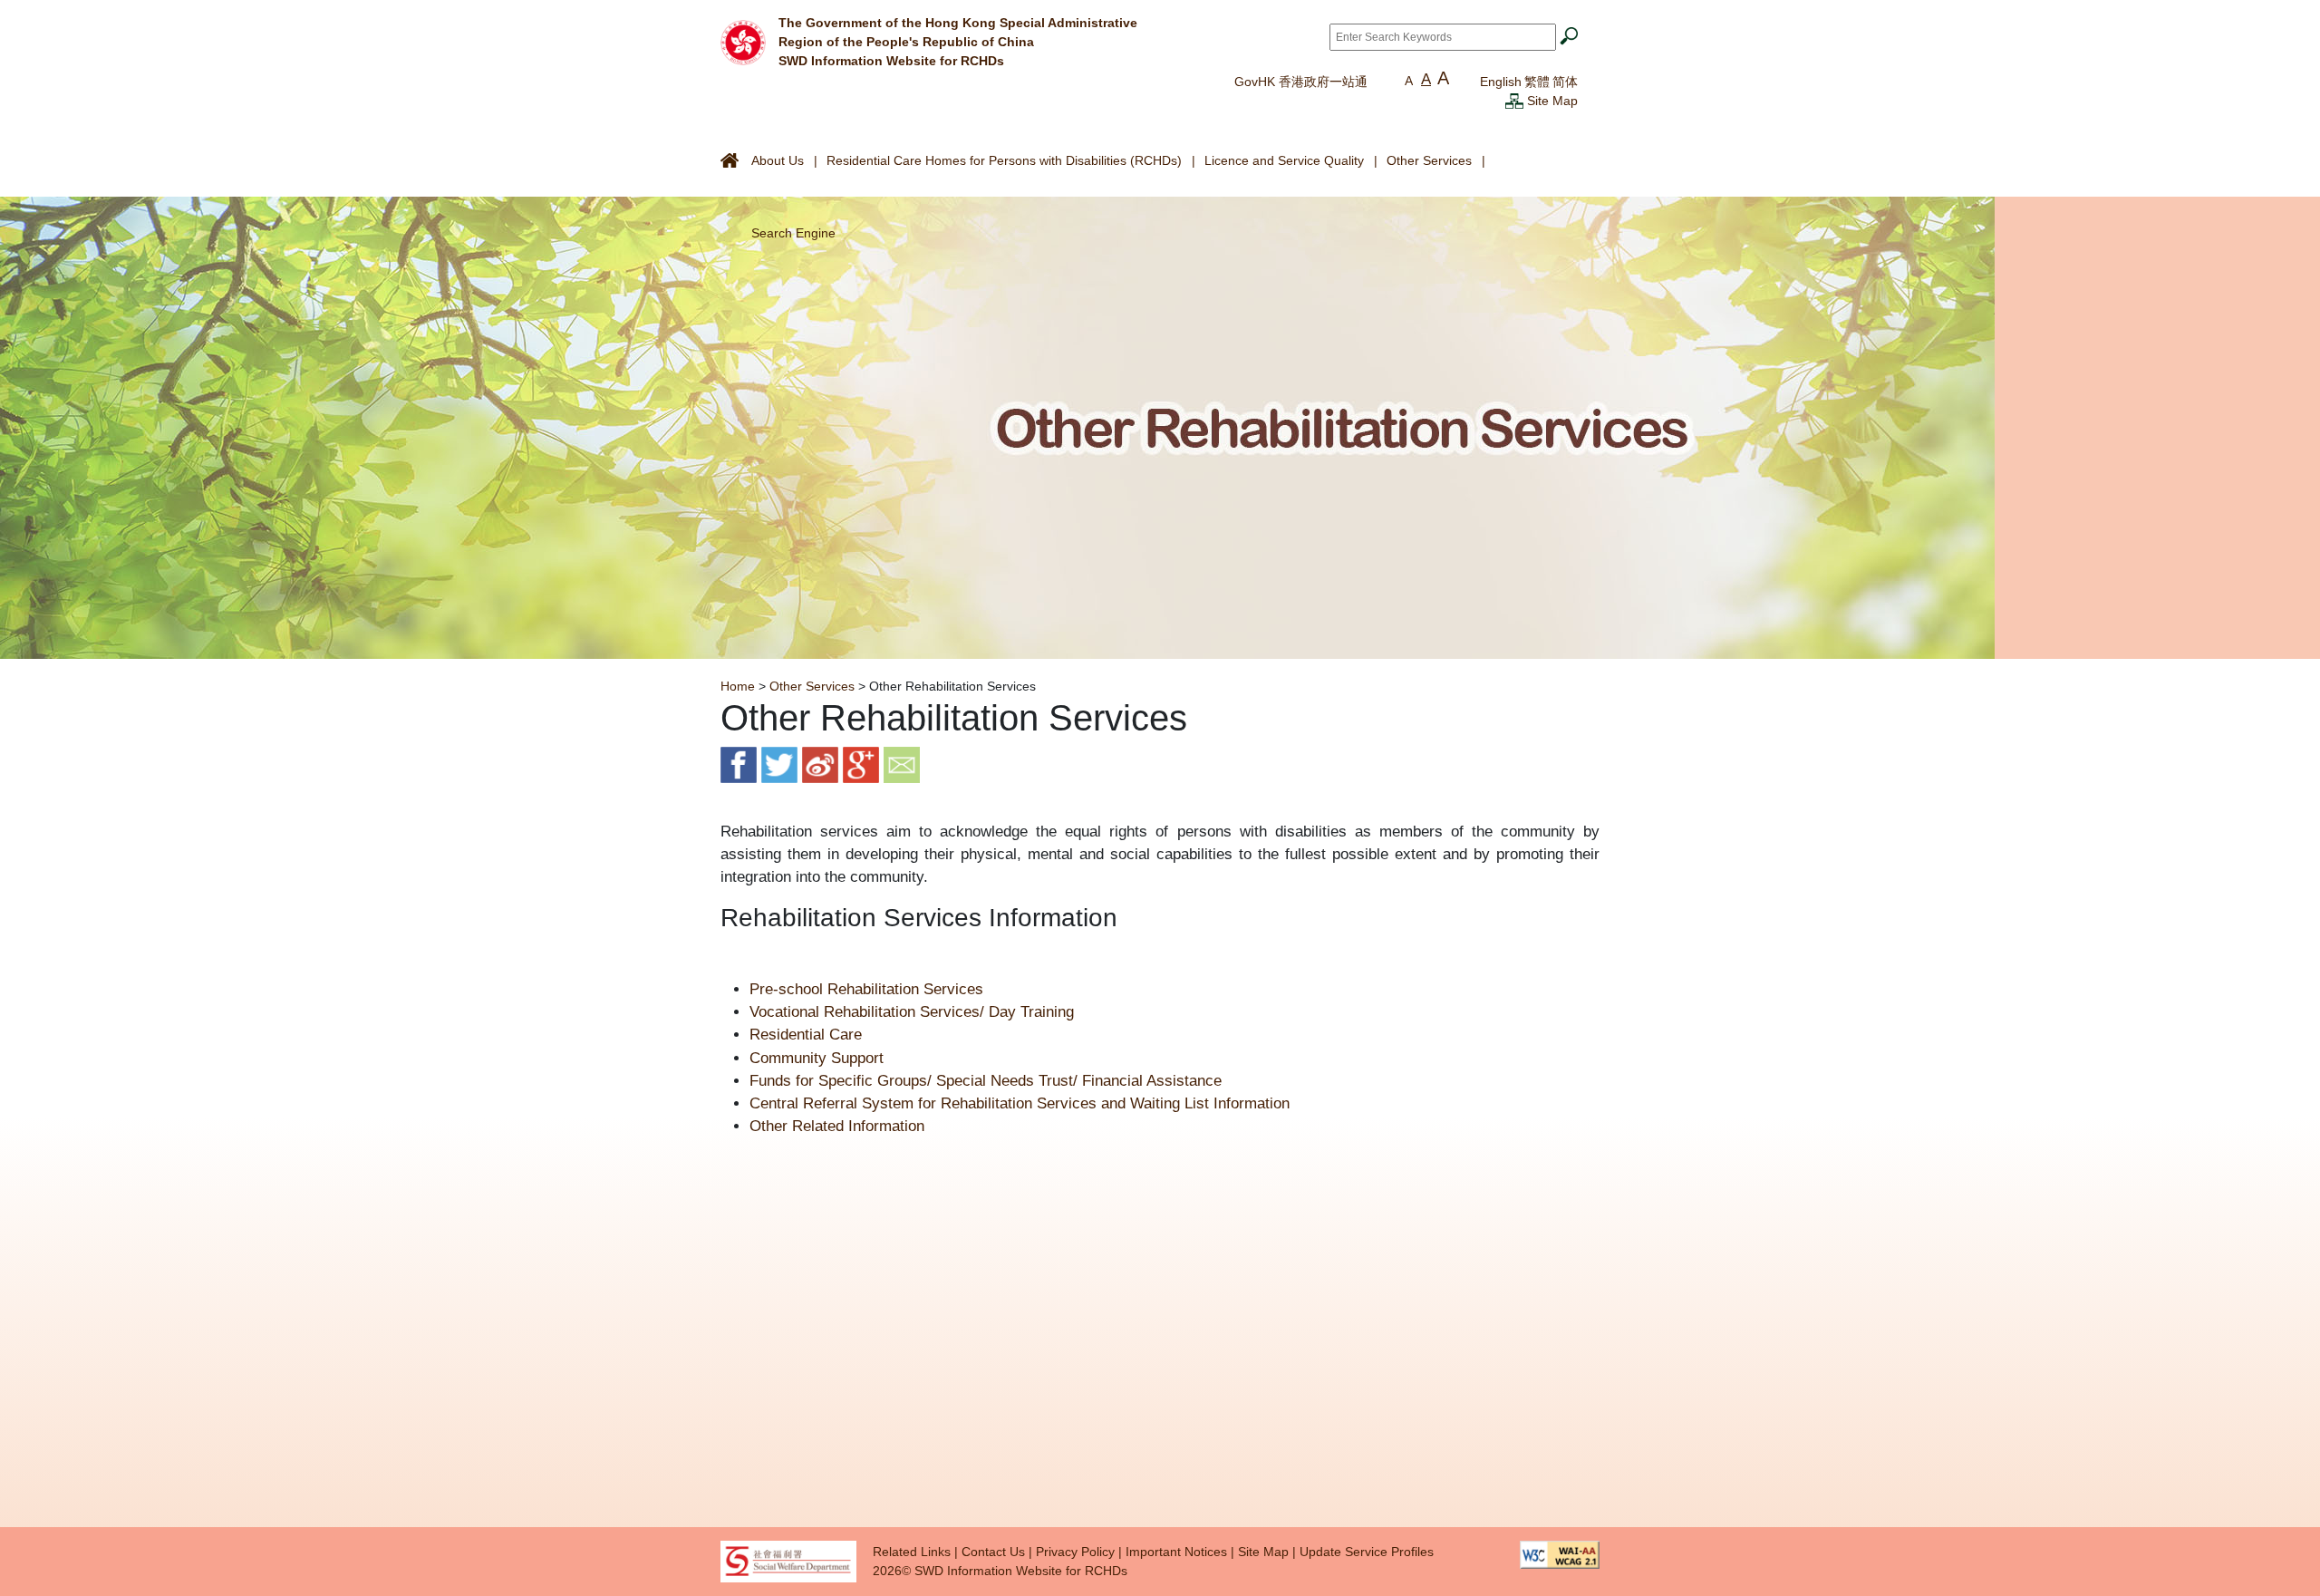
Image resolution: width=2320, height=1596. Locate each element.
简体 (1565, 82)
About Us (778, 160)
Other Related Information (837, 1126)
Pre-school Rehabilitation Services (866, 989)
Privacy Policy (1075, 1552)
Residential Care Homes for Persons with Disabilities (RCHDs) (1004, 160)
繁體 (1537, 82)
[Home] (743, 41)
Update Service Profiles (1367, 1552)
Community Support (817, 1058)
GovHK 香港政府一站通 (1301, 82)
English (1501, 82)
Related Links (912, 1552)
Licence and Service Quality (1284, 160)
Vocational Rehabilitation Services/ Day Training (912, 1012)
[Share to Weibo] (820, 764)
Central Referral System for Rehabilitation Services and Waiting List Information (1020, 1103)
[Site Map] (1514, 101)
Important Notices (1176, 1552)
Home (738, 686)
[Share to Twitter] (779, 764)
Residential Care (806, 1035)
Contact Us (993, 1552)
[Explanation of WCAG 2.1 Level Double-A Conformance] (1560, 1553)
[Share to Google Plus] (861, 764)
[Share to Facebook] (739, 764)
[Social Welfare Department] (788, 1561)
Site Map (1552, 101)
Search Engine (793, 233)
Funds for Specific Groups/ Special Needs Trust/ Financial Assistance (986, 1081)
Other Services (1429, 160)
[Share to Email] (902, 764)
